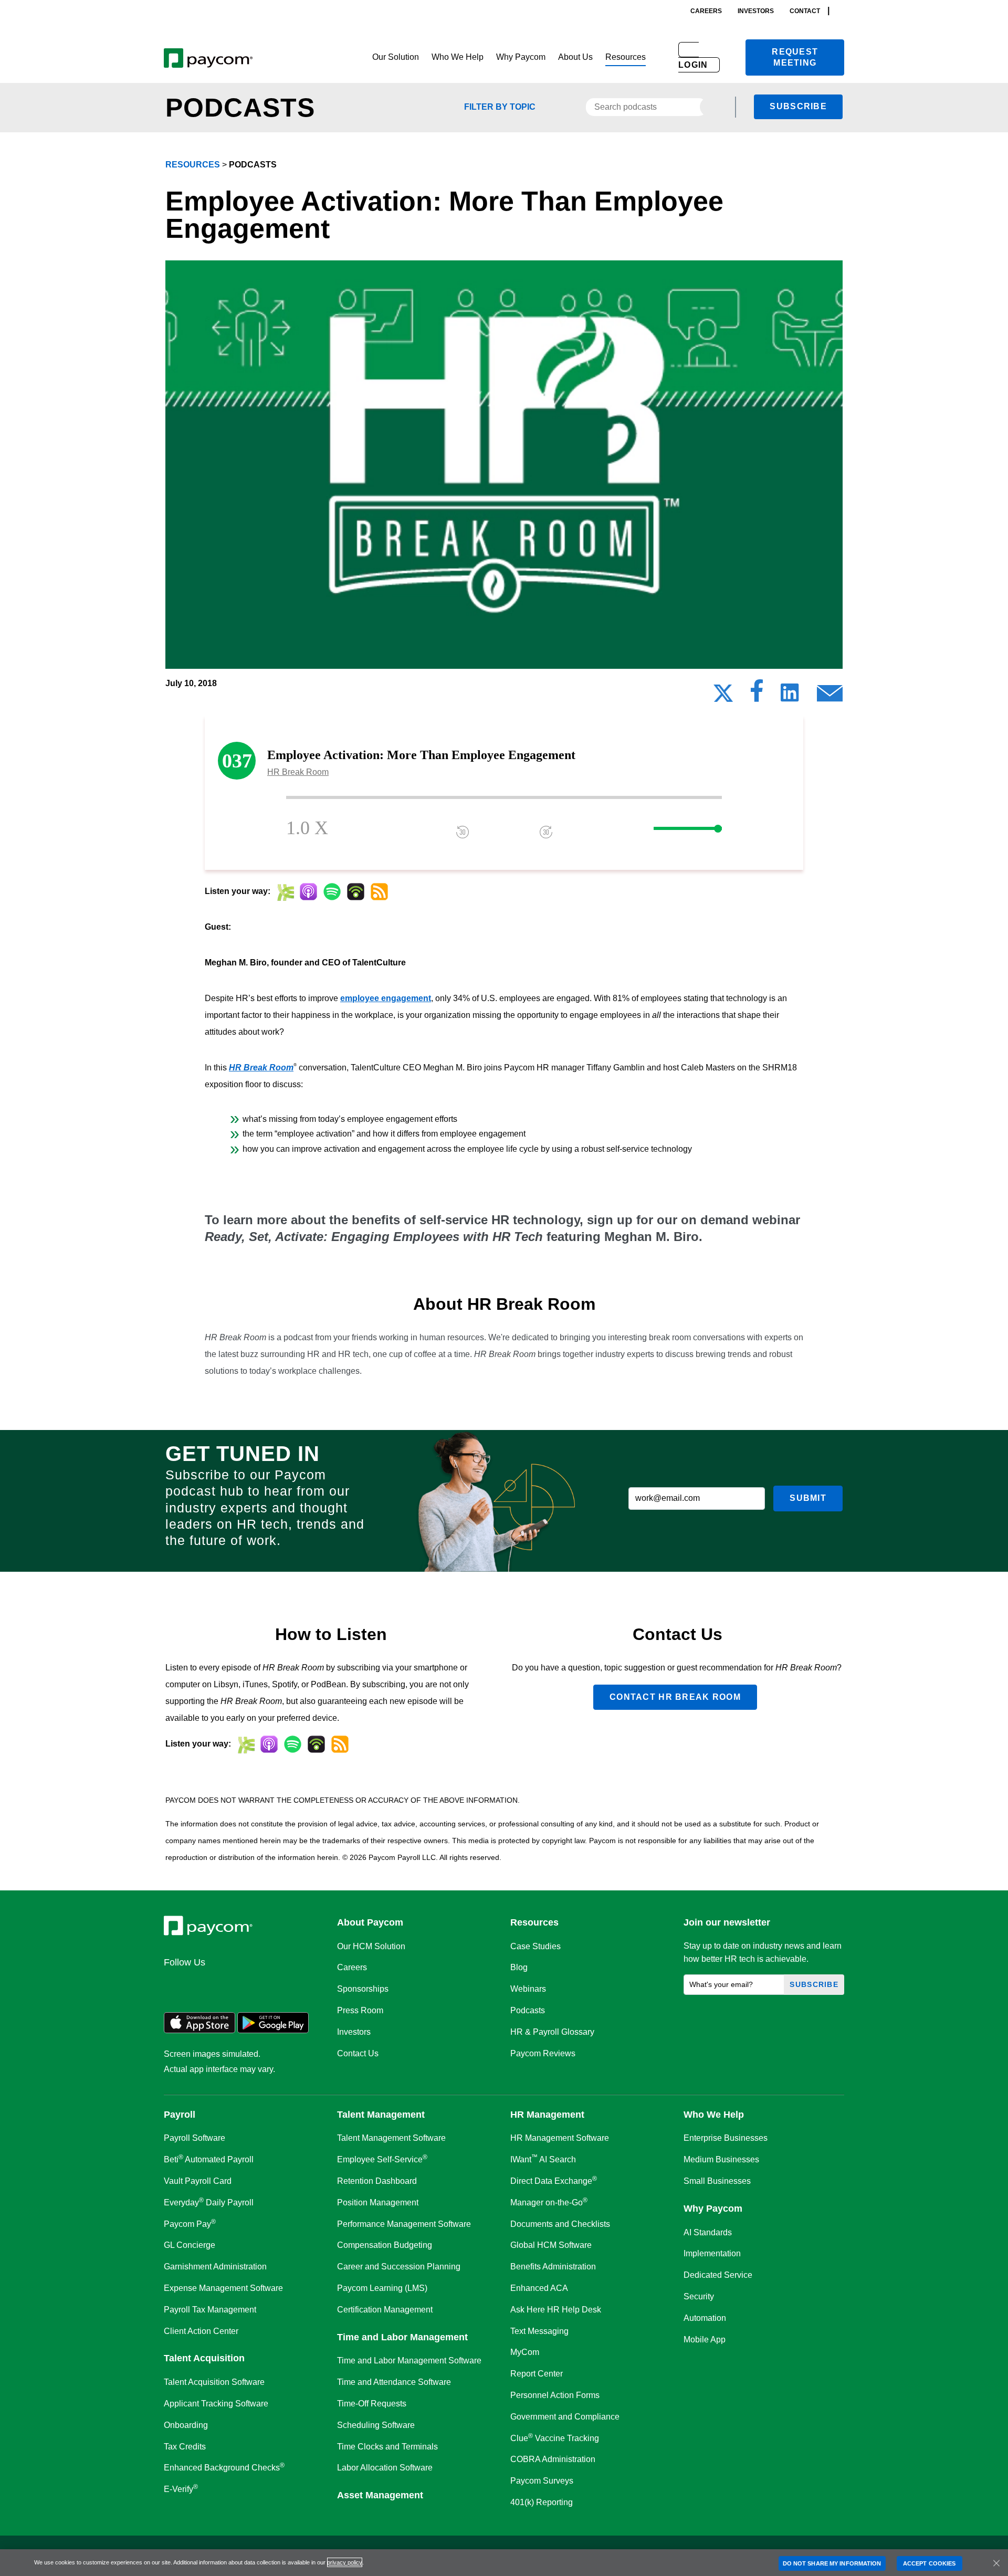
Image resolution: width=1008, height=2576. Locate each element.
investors (756, 11)
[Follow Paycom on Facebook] (226, 1985)
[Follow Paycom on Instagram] (251, 1985)
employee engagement (386, 998)
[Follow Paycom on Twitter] (201, 1985)
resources (193, 165)
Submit (808, 1498)
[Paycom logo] (208, 57)
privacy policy (345, 2562)
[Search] (841, 11)
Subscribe (798, 106)
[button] (396, 57)
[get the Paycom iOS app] (199, 2030)
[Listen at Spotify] (332, 892)
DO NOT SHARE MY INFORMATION (832, 2563)
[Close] (996, 2563)
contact (805, 11)
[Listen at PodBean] (356, 892)
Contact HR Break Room (675, 1697)
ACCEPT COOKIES (929, 2563)
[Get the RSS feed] (379, 892)
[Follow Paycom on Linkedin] (175, 1985)
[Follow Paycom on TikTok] (301, 1985)
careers (706, 11)
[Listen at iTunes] (308, 892)
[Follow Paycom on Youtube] (276, 1985)
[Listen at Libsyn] (285, 892)
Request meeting (795, 57)
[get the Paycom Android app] (273, 2030)
